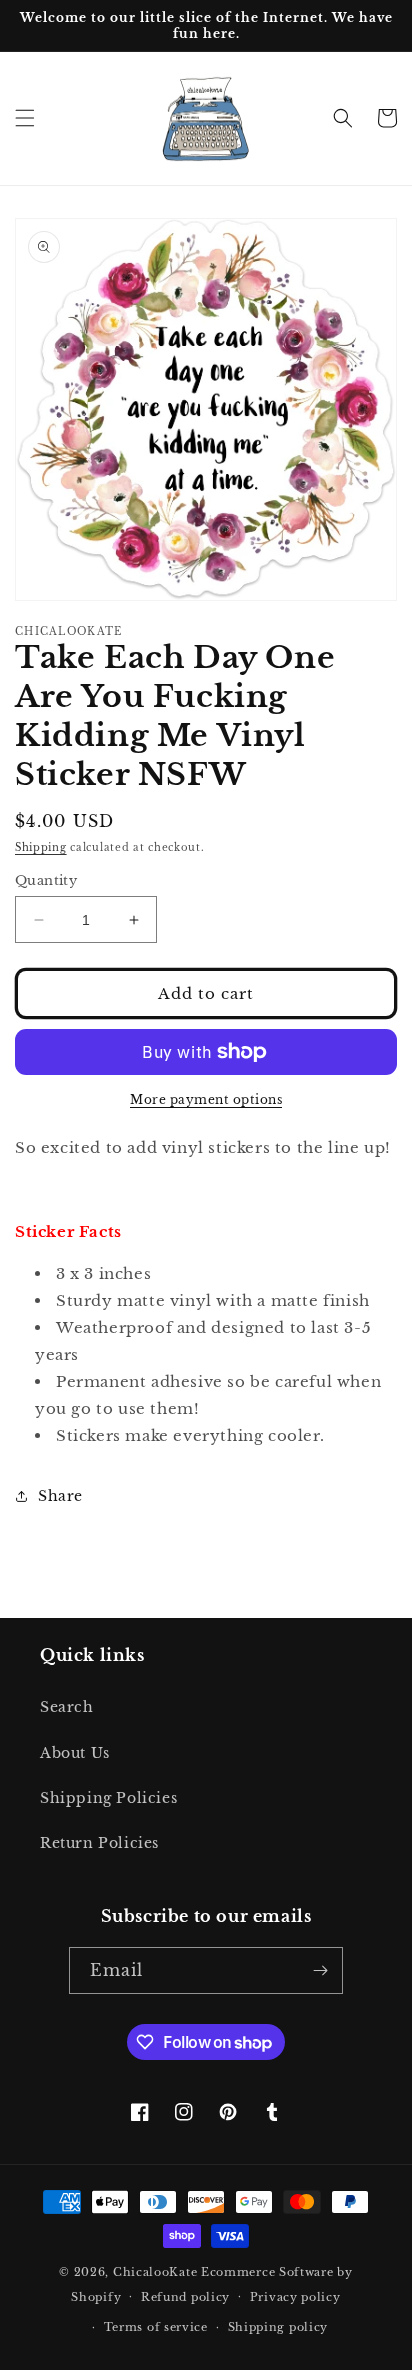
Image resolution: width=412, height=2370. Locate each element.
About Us (75, 1753)
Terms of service (156, 2327)
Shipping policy (278, 2327)
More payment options (206, 1099)
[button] (25, 118)
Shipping (41, 847)
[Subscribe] (320, 1970)
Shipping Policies (108, 1798)
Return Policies (99, 1843)
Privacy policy (295, 2297)
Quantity (46, 880)
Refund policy (185, 2297)
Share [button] (60, 1496)
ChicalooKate (155, 2272)
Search (67, 1707)
